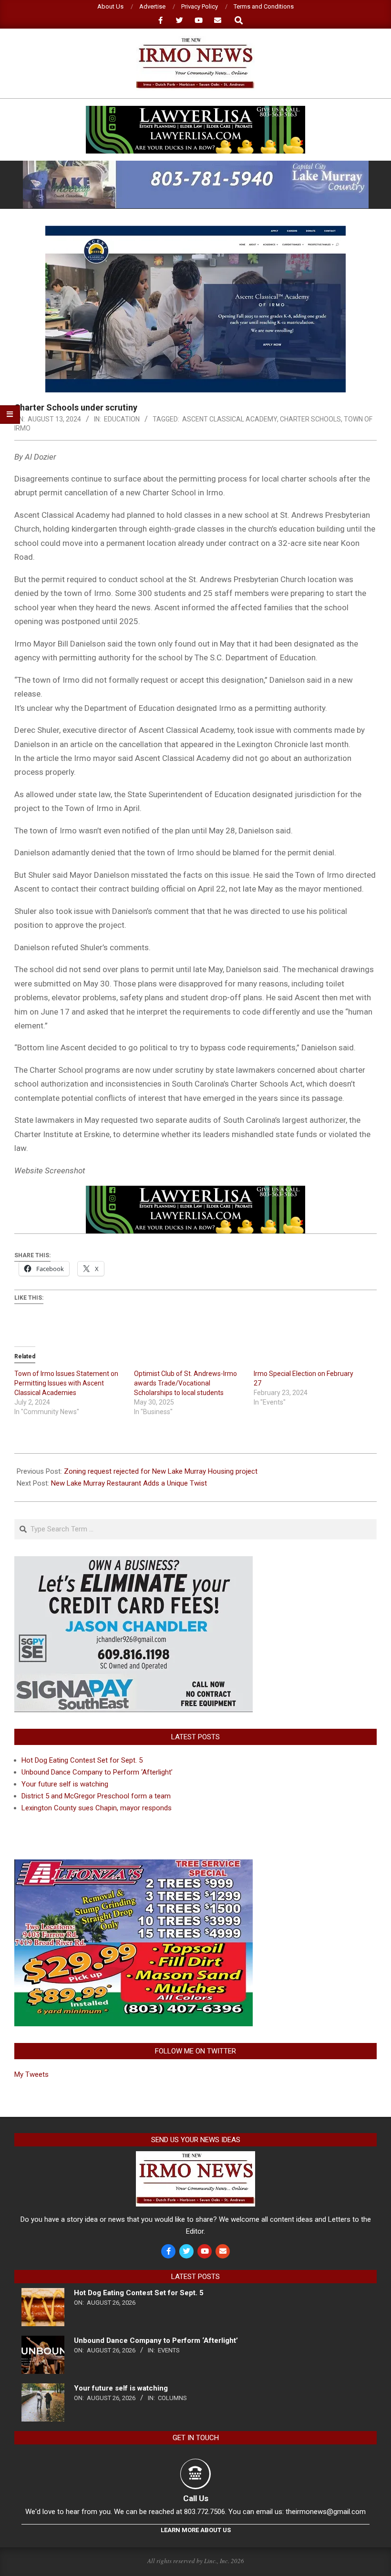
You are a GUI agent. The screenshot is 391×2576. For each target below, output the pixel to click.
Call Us (196, 2498)
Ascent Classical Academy (230, 419)
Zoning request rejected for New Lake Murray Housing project (161, 1471)
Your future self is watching (65, 1784)
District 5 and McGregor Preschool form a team (96, 1796)
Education (122, 419)
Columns (172, 2398)
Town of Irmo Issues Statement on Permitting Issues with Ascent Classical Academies (66, 1383)
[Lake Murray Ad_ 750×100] (196, 165)
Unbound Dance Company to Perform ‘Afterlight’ (97, 1772)
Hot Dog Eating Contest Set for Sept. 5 (82, 1760)
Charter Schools (310, 419)
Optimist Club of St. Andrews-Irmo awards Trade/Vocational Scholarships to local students (185, 1383)
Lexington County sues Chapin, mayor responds (97, 1808)
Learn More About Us (196, 2530)
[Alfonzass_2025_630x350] (134, 1865)
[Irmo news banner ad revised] (195, 110)
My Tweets (31, 2074)
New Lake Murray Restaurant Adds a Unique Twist (129, 1483)
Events (169, 2350)
